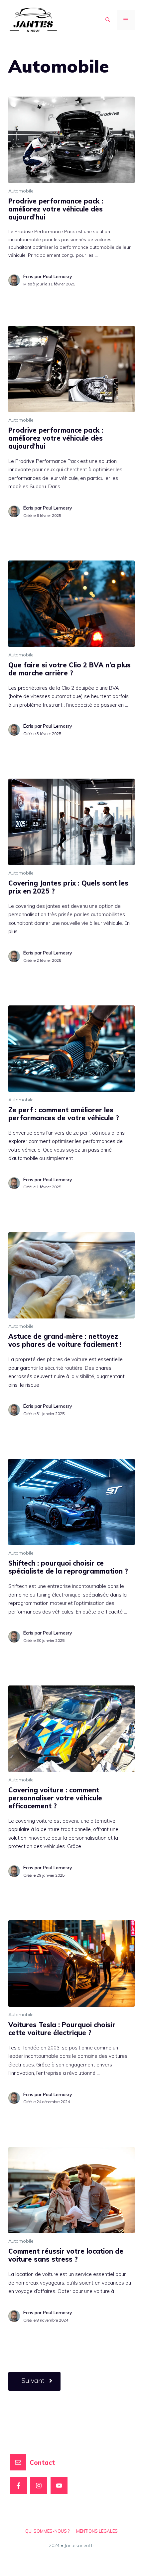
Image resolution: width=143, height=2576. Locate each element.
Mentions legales (97, 2531)
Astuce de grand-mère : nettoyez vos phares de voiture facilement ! (65, 1340)
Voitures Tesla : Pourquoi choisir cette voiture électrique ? (62, 2029)
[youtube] (59, 2486)
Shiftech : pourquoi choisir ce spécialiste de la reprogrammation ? (68, 1567)
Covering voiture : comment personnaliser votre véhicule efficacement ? (55, 1798)
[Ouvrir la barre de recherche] (108, 20)
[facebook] (18, 2486)
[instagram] (39, 2486)
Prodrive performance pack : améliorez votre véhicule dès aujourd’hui (56, 209)
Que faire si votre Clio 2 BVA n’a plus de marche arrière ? (70, 669)
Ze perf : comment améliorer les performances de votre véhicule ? (64, 1114)
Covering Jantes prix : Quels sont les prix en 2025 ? (68, 887)
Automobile (21, 191)
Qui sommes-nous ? (47, 2531)
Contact (42, 2462)
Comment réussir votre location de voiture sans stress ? (66, 2255)
